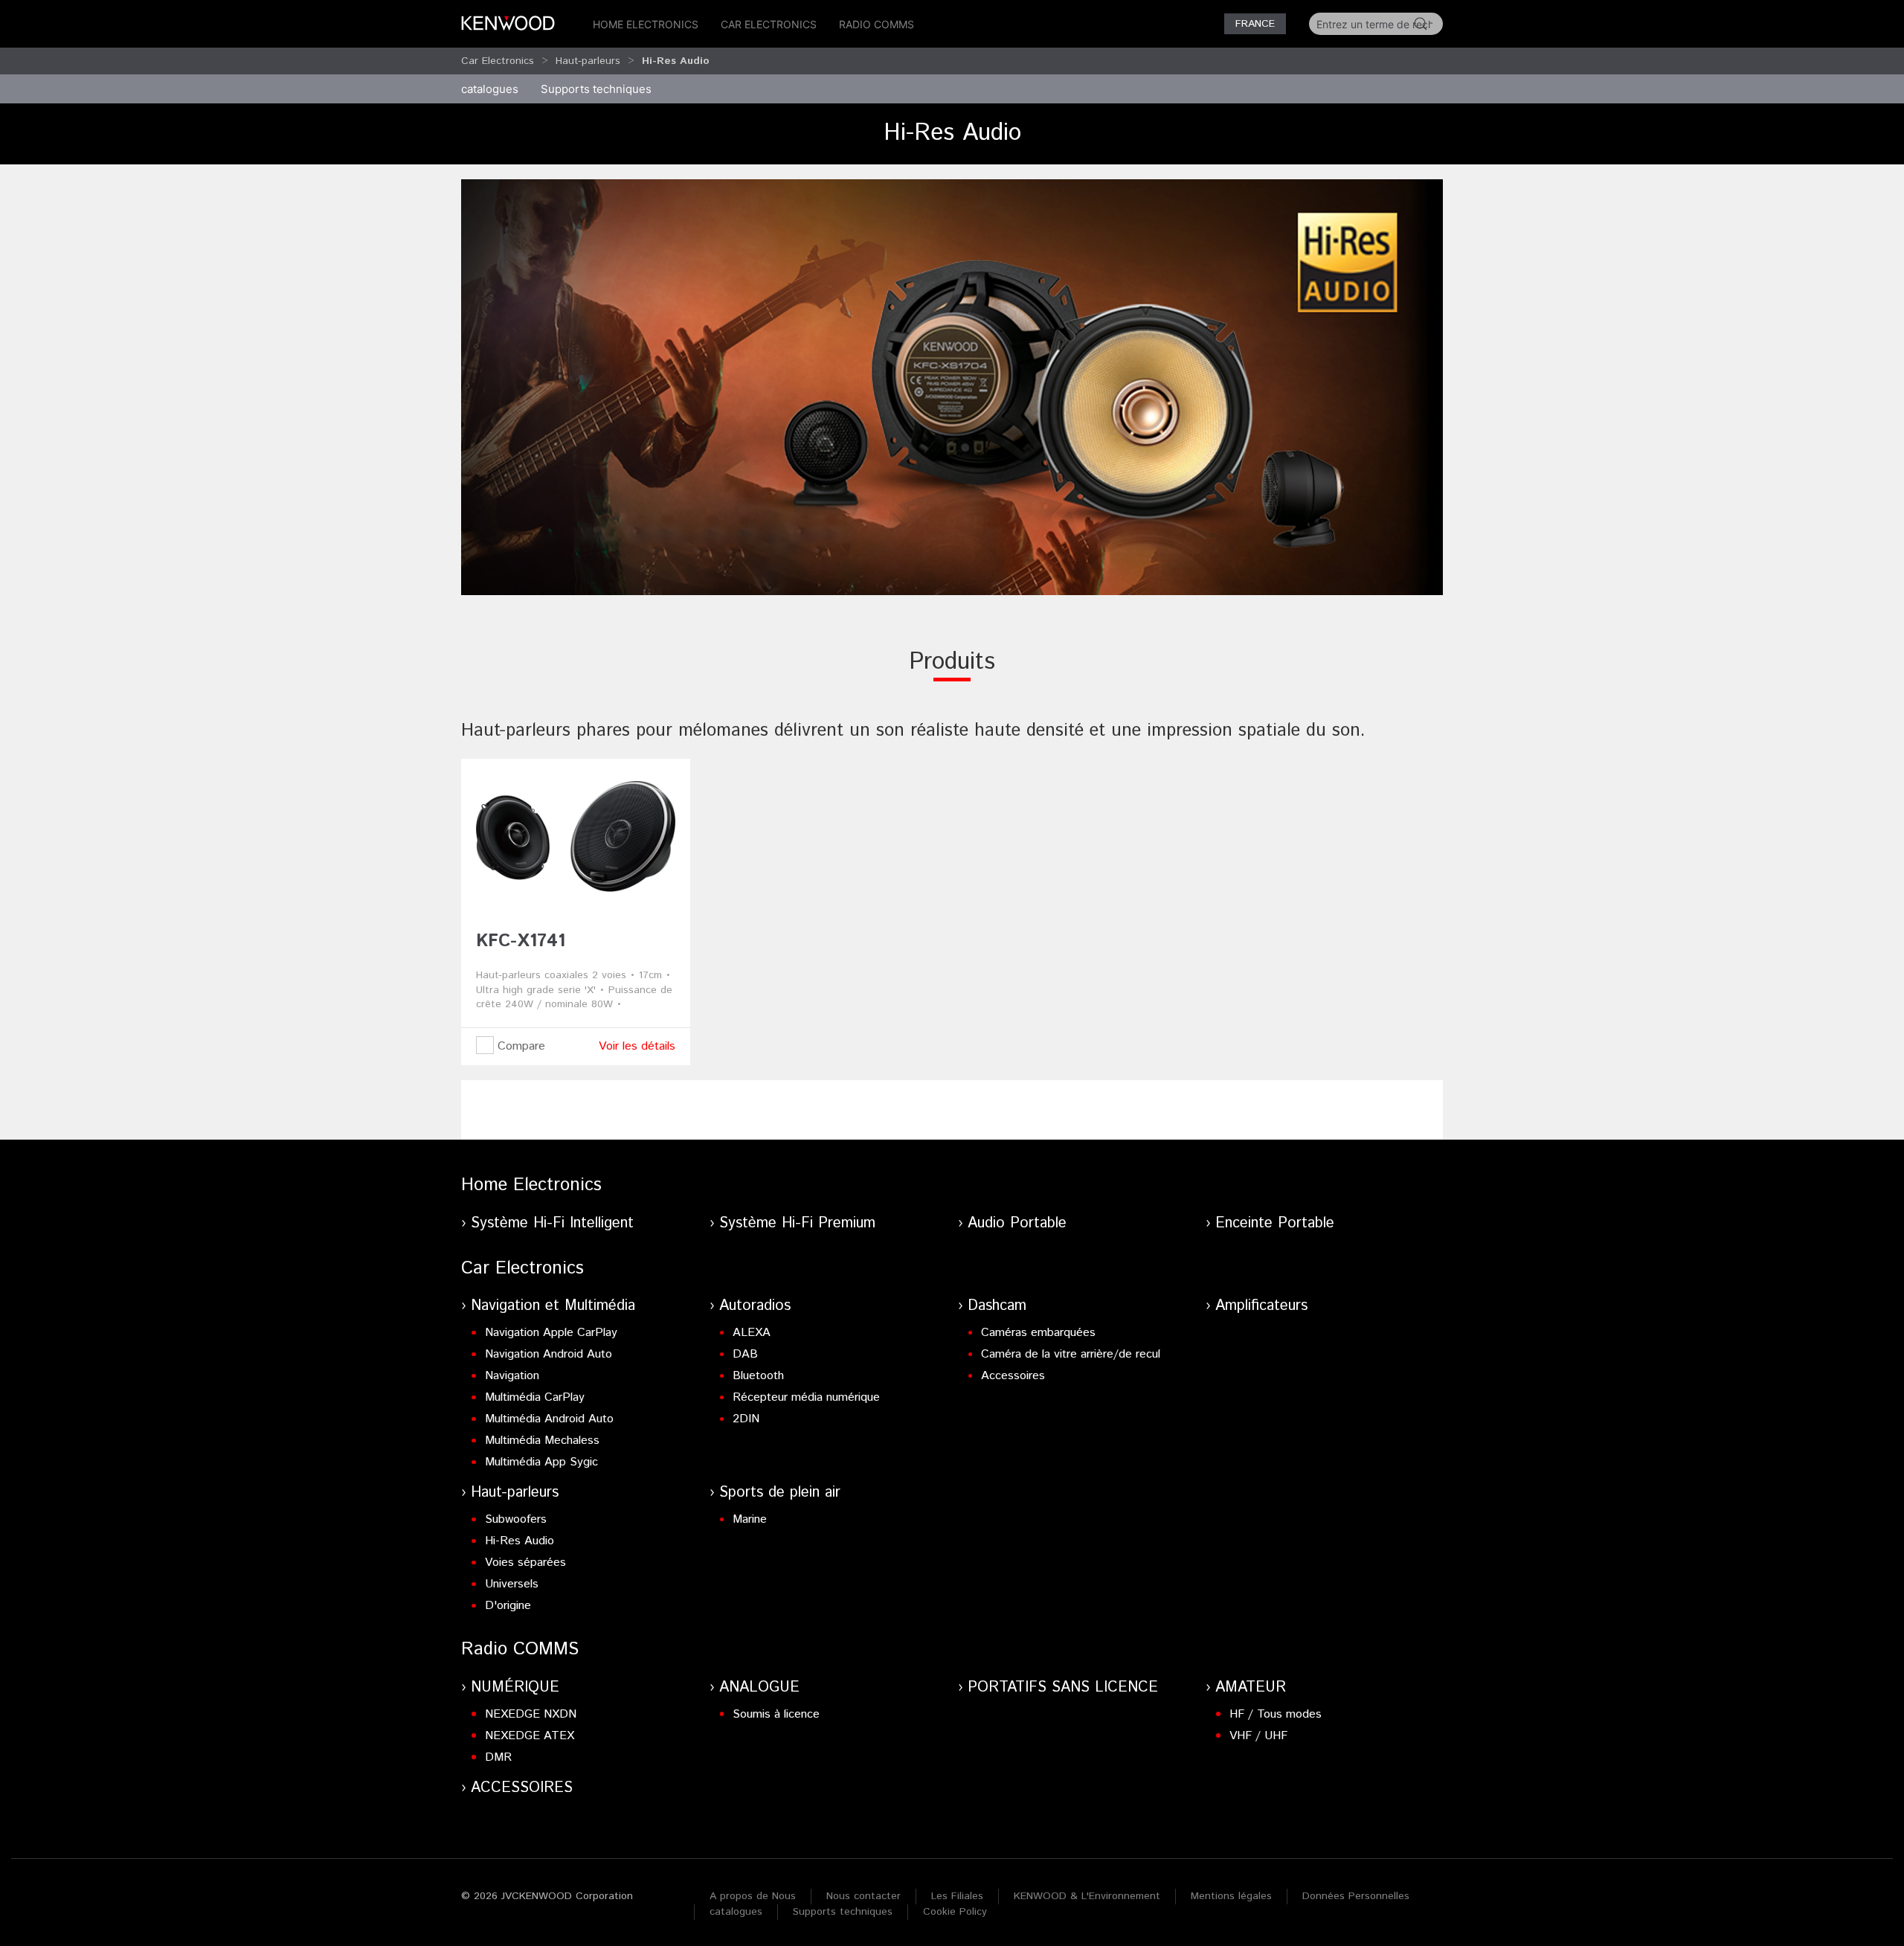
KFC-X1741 (521, 941)
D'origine (508, 1606)
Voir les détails (637, 1046)
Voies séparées (525, 1563)
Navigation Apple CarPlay (551, 1333)
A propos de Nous (753, 1896)
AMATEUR (1251, 1688)
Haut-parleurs (588, 61)
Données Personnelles (1356, 1896)
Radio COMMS (877, 24)
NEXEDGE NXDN (531, 1714)
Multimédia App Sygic (541, 1462)
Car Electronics (769, 24)
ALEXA (752, 1333)
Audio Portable (1017, 1223)
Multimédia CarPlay (535, 1397)
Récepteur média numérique (806, 1397)
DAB (745, 1354)
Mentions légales (1231, 1896)
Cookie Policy (955, 1912)
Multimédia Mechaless (542, 1441)
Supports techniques (843, 1912)
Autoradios (755, 1306)
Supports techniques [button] (596, 89)
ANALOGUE (759, 1688)
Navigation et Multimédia (553, 1306)
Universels (512, 1584)
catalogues (490, 89)
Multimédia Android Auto (549, 1419)
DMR (498, 1757)
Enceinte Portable (1275, 1223)
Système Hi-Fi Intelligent (552, 1223)
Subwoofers (516, 1519)
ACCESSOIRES (522, 1788)
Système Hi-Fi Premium (797, 1223)
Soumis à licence (776, 1714)
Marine (750, 1519)
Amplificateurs (1261, 1306)
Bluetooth (758, 1376)
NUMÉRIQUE (515, 1688)
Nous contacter (863, 1896)
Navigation (512, 1376)
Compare (520, 1046)
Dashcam (997, 1306)
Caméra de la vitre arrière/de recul (1071, 1354)
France (1255, 24)
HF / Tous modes (1276, 1714)
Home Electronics (646, 24)
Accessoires (1013, 1376)
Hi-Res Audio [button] (676, 61)
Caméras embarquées (1038, 1333)
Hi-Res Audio (520, 1541)
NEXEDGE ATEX (530, 1736)
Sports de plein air (780, 1493)
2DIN (746, 1419)
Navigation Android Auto (549, 1354)
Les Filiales (957, 1896)
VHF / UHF (1258, 1736)
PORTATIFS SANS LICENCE (1063, 1688)
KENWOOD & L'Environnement (1087, 1896)
